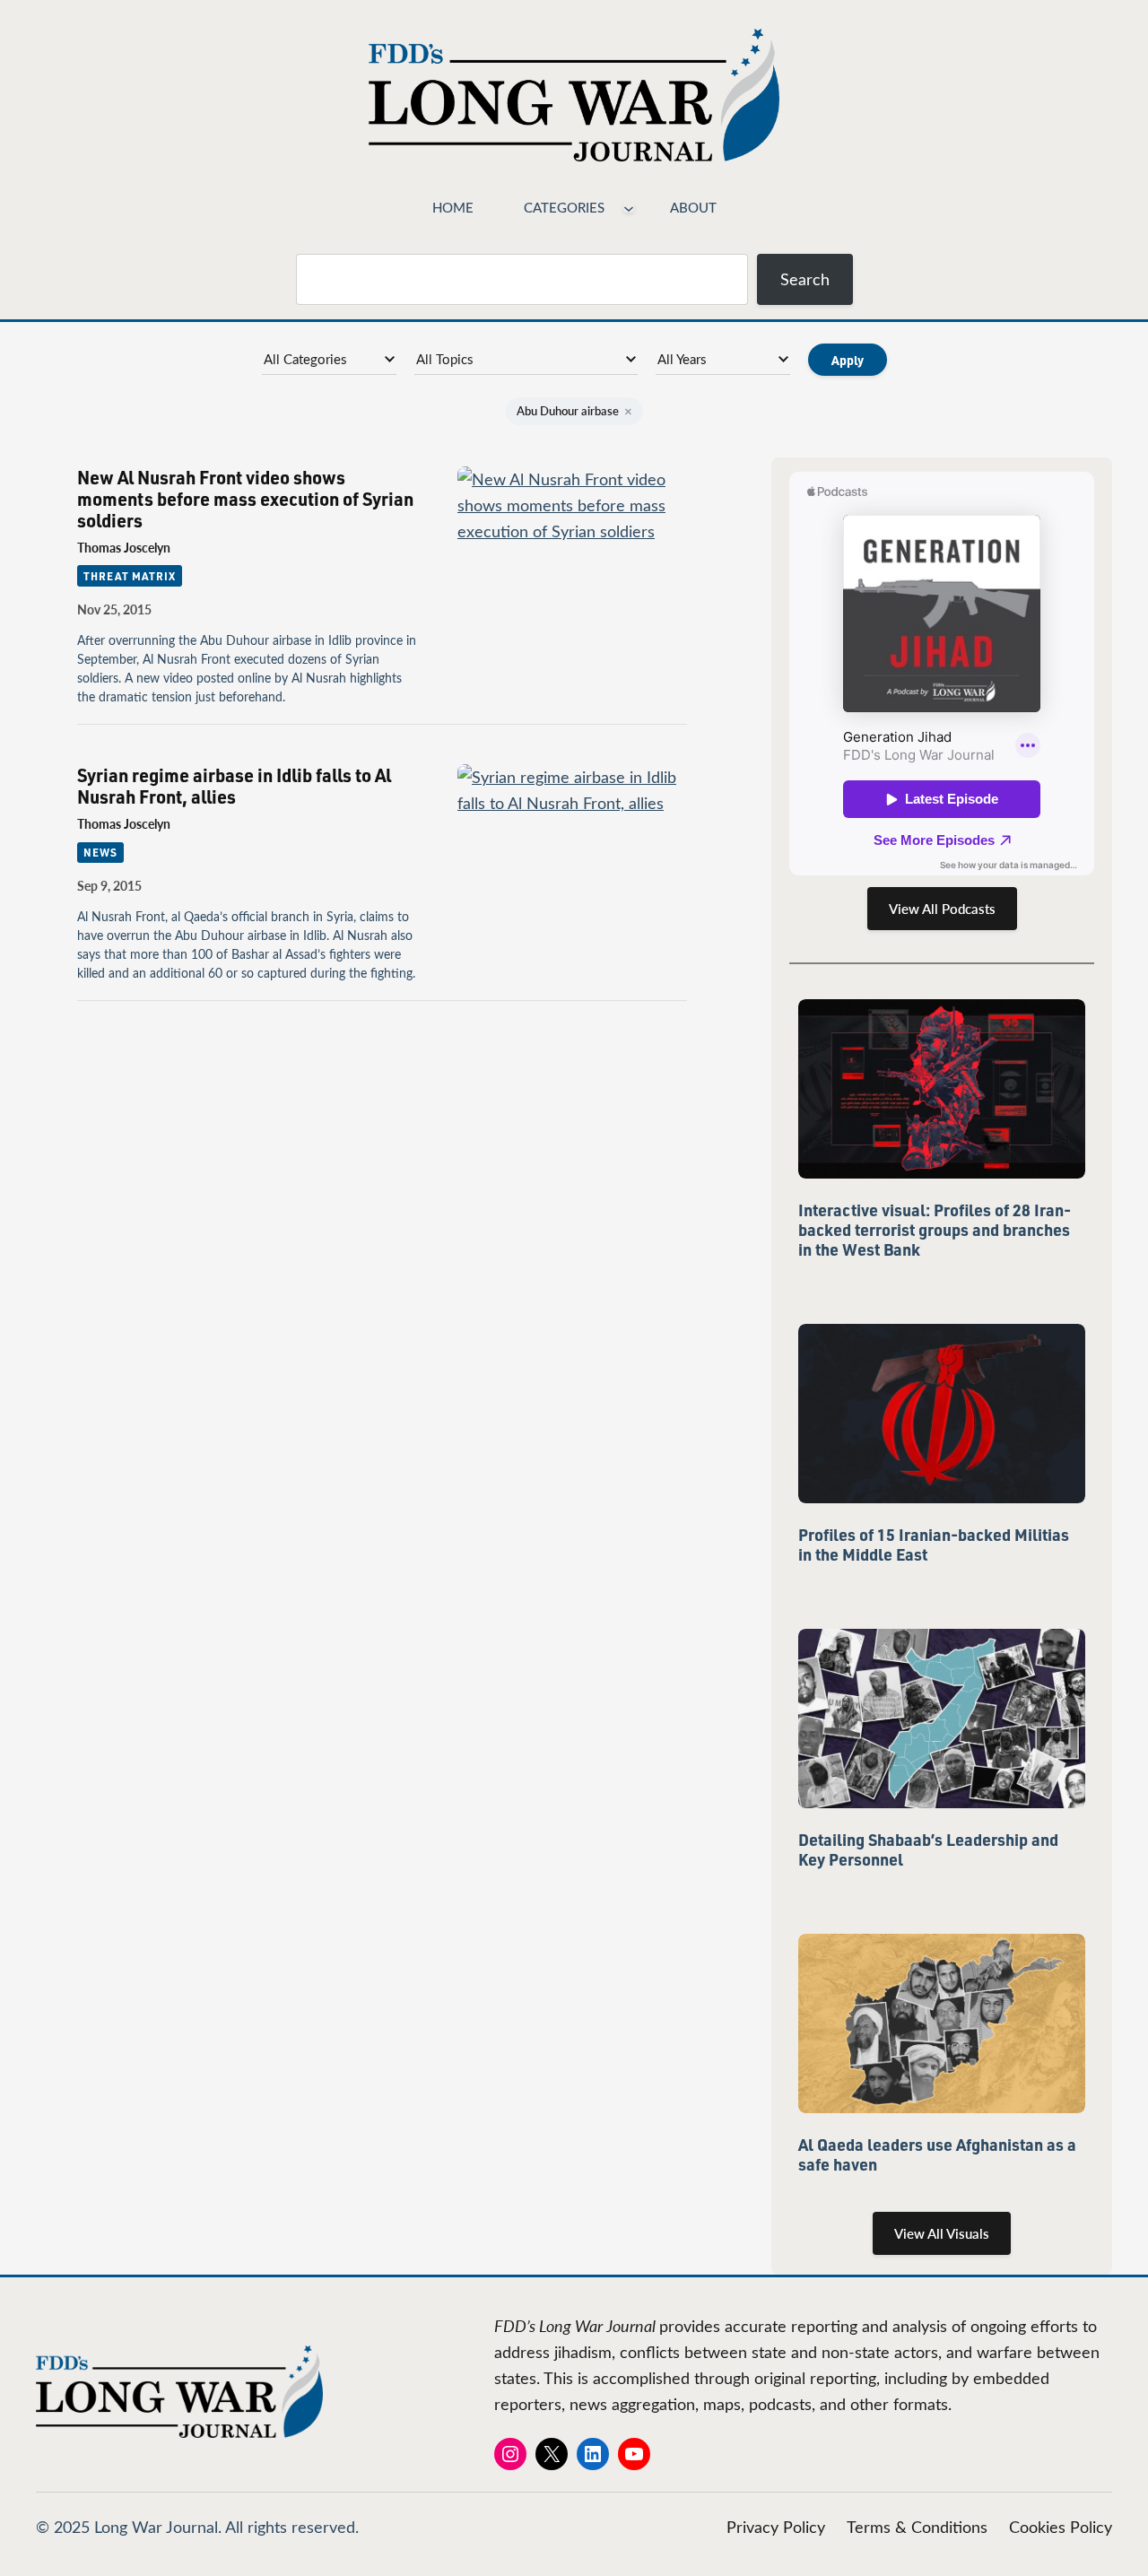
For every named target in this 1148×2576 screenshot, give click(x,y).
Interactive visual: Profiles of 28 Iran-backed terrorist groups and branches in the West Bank (935, 1230)
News (100, 852)
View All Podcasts (942, 909)
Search (805, 279)
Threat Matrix (129, 576)
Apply (848, 360)
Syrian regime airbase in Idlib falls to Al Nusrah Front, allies (234, 786)
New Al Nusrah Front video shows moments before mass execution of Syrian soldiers (245, 499)
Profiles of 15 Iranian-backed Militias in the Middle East (934, 1545)
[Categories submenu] (629, 207)
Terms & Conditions (917, 2527)
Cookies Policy (1061, 2527)
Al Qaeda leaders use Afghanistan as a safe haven (937, 2154)
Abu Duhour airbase (574, 411)
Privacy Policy (776, 2527)
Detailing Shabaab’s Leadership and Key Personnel (928, 1849)
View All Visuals (942, 2233)
